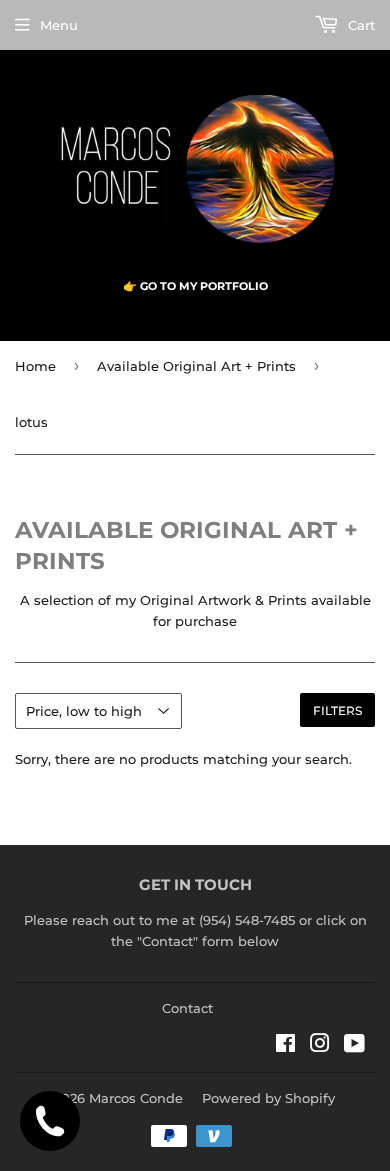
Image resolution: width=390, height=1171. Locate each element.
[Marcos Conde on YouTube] (354, 1046)
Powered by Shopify (268, 1098)
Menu (59, 25)
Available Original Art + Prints (196, 366)
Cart (359, 25)
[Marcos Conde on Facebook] (285, 1046)
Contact (187, 1008)
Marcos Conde (136, 1098)
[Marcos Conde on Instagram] (320, 1046)
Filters (337, 710)
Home (35, 366)
